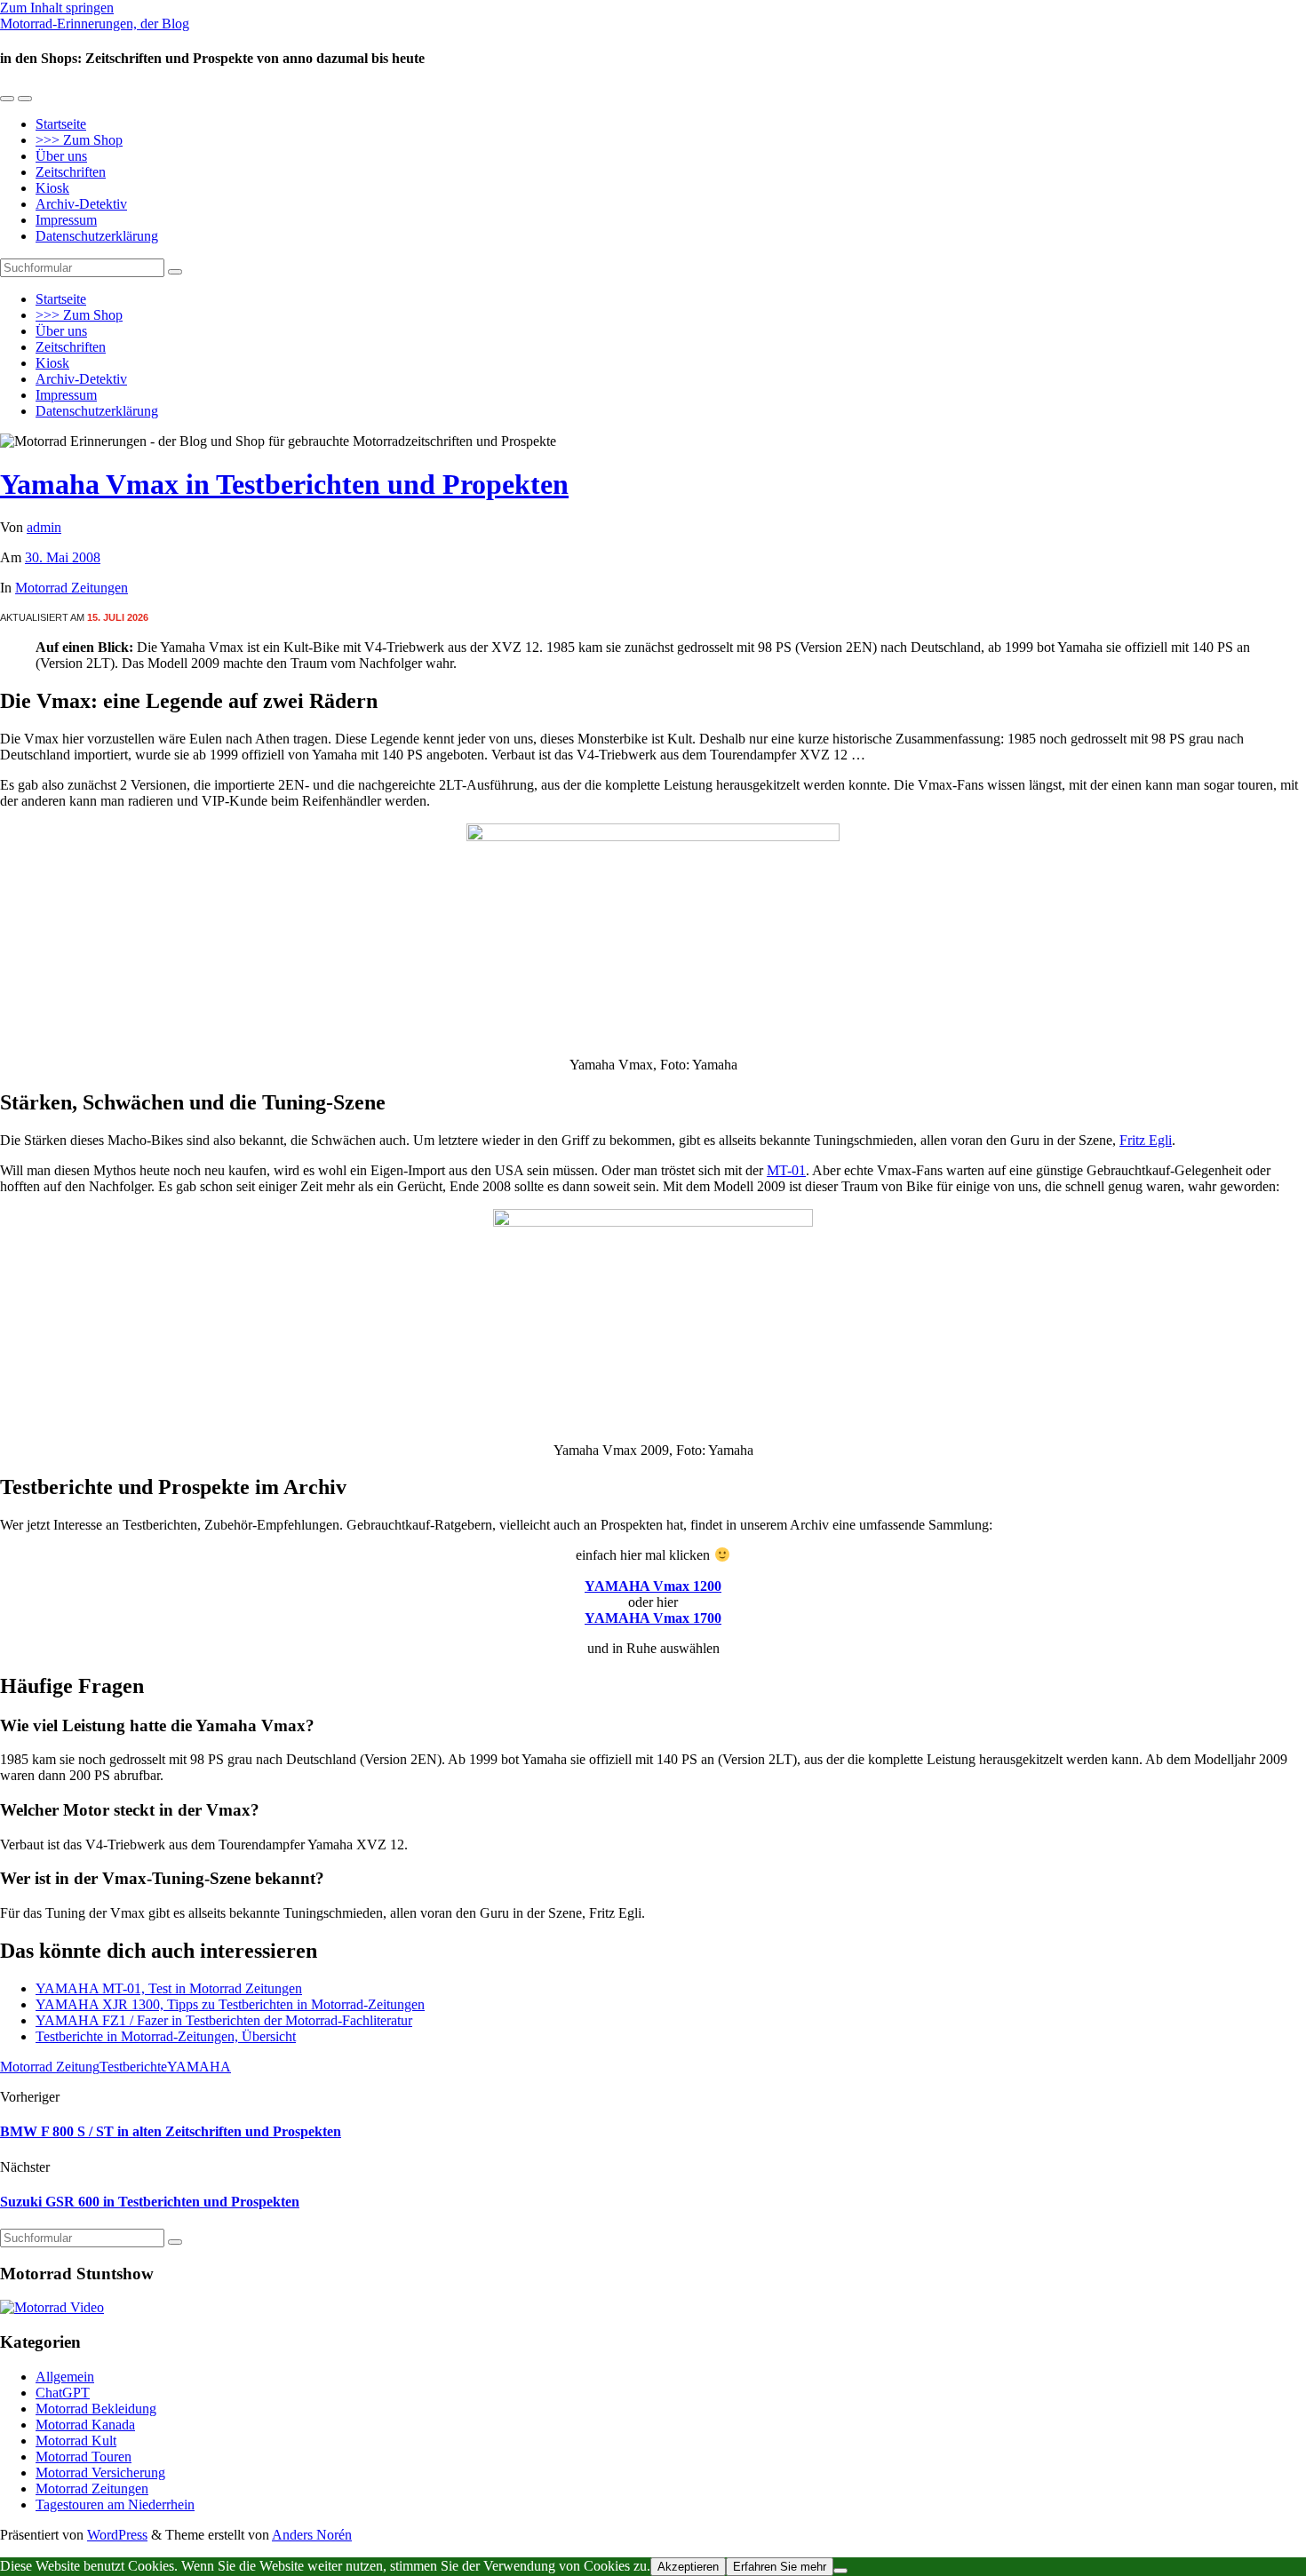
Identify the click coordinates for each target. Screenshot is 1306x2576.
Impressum (66, 220)
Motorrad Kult (76, 2441)
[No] (840, 2571)
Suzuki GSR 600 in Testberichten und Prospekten (150, 2202)
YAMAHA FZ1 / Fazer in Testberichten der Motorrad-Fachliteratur (224, 2020)
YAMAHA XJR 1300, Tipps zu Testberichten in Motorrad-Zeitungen (230, 2004)
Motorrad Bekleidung (96, 2409)
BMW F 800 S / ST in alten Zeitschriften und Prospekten (171, 2131)
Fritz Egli (1146, 1140)
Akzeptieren (688, 2567)
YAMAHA (199, 2067)
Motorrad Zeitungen (72, 588)
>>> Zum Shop (79, 140)
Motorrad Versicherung (100, 2473)
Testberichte (133, 2067)
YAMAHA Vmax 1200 (653, 1586)
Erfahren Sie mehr (780, 2567)
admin (44, 527)
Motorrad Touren (84, 2457)
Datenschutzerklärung (97, 236)
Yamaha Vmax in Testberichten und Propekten (284, 484)
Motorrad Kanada (85, 2425)
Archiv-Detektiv (81, 204)
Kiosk (52, 188)
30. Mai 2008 (63, 557)
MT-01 (786, 1170)
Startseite (61, 124)
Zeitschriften (71, 172)
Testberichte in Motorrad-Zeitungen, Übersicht (166, 2036)
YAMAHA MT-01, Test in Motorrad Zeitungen (169, 1988)
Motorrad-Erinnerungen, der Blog (95, 24)
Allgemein (65, 2377)
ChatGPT (63, 2393)
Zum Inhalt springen (57, 8)
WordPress (117, 2535)
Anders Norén (312, 2535)
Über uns (61, 156)
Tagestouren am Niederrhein (115, 2504)
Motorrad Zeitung (50, 2067)
